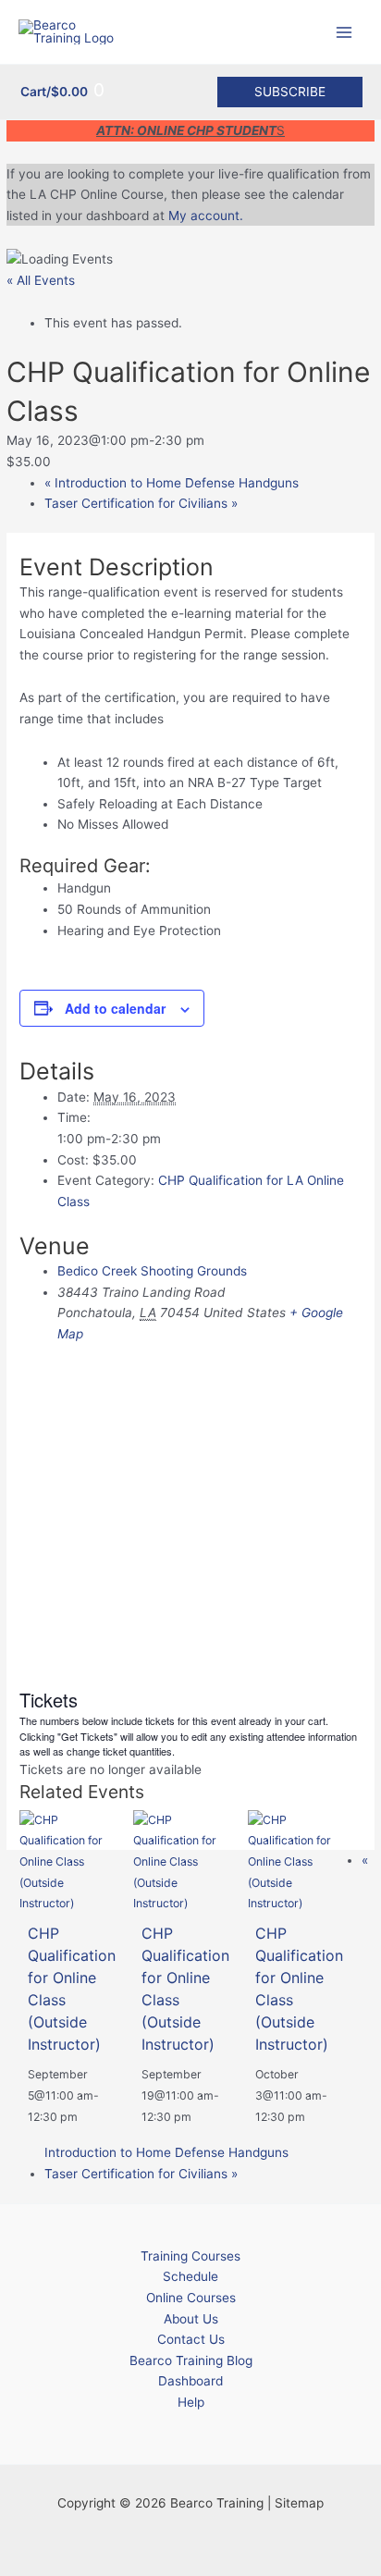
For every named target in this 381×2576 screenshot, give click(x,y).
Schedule (190, 2276)
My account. (206, 216)
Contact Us (191, 2339)
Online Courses (191, 2298)
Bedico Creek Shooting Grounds (152, 1271)
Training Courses (190, 2256)
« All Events (41, 280)
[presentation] (70, 1861)
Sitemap (299, 2503)
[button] (290, 92)
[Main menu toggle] (344, 32)
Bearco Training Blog (191, 2360)
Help (191, 2402)
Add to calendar (115, 1008)
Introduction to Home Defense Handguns (172, 483)
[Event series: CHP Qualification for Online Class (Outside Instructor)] (87, 2117)
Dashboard (190, 2381)
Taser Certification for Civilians (141, 503)
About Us (191, 2319)
